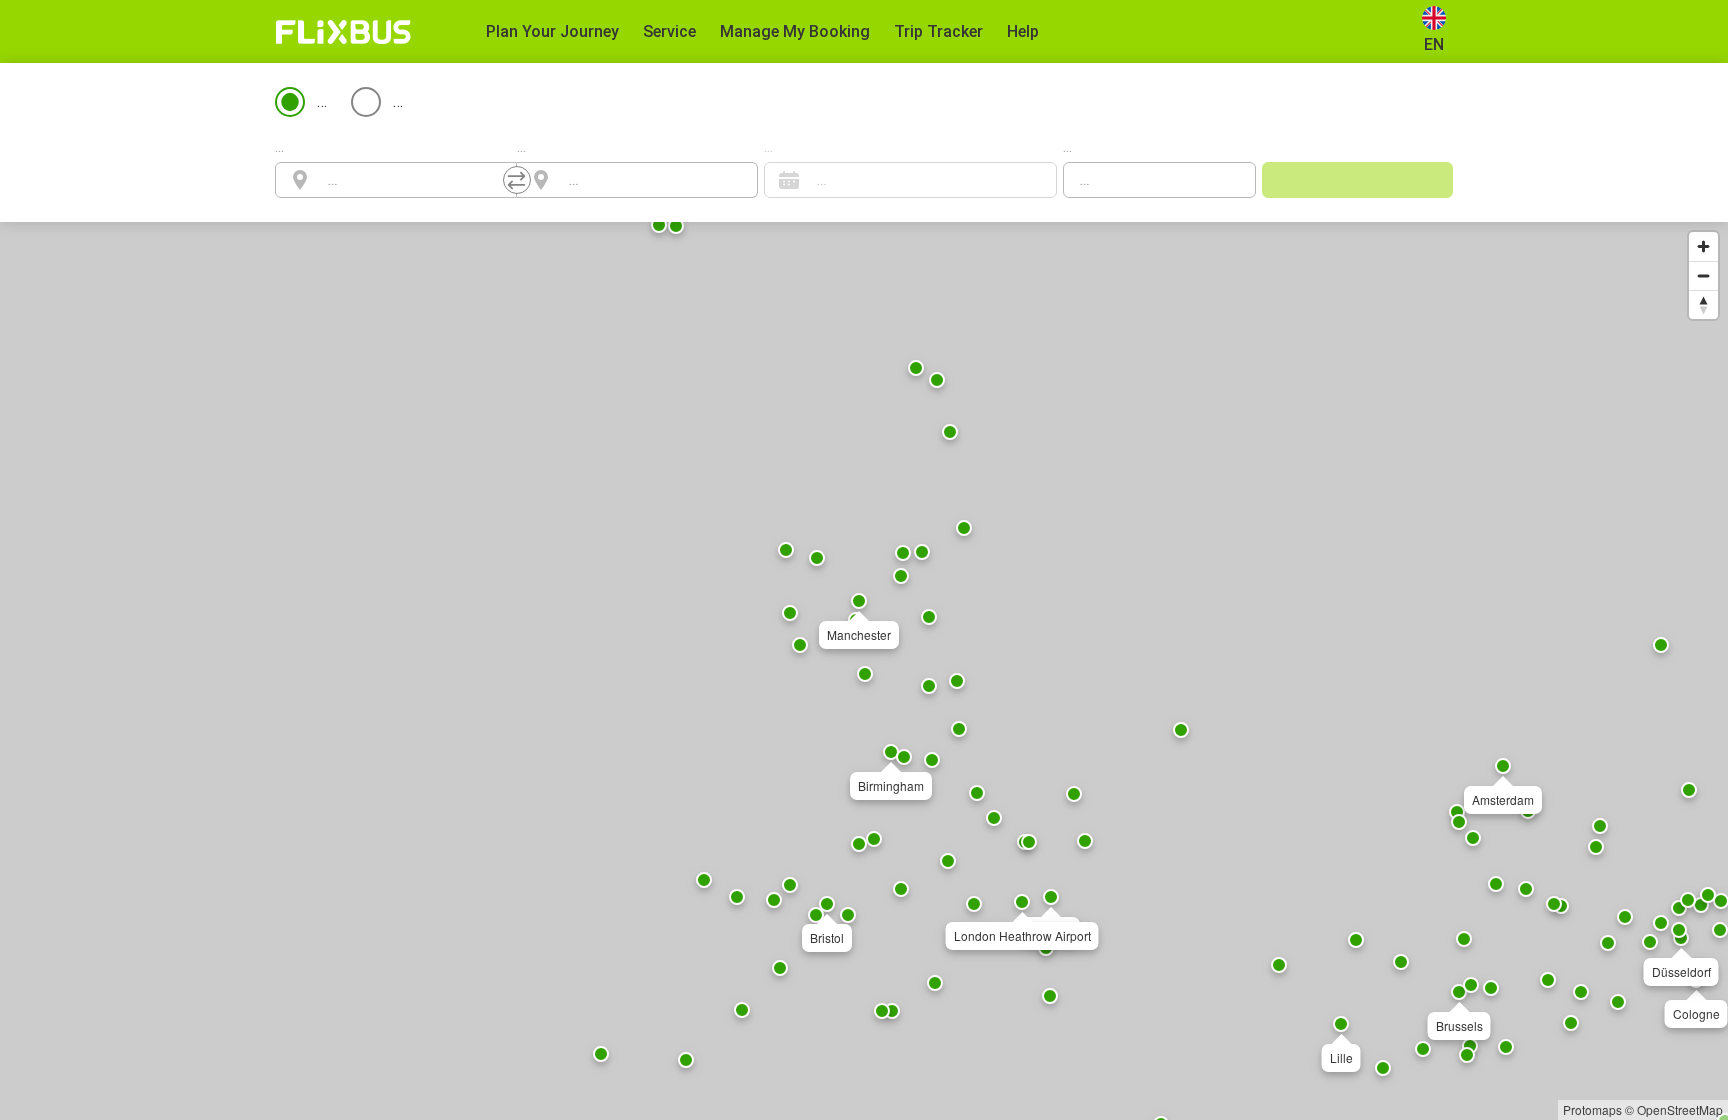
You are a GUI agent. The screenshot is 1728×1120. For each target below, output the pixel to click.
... (279, 146)
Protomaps (1592, 1109)
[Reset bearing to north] (1703, 304)
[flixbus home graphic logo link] (343, 32)
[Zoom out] (1703, 275)
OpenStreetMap (1680, 1109)
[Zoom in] (1703, 246)
